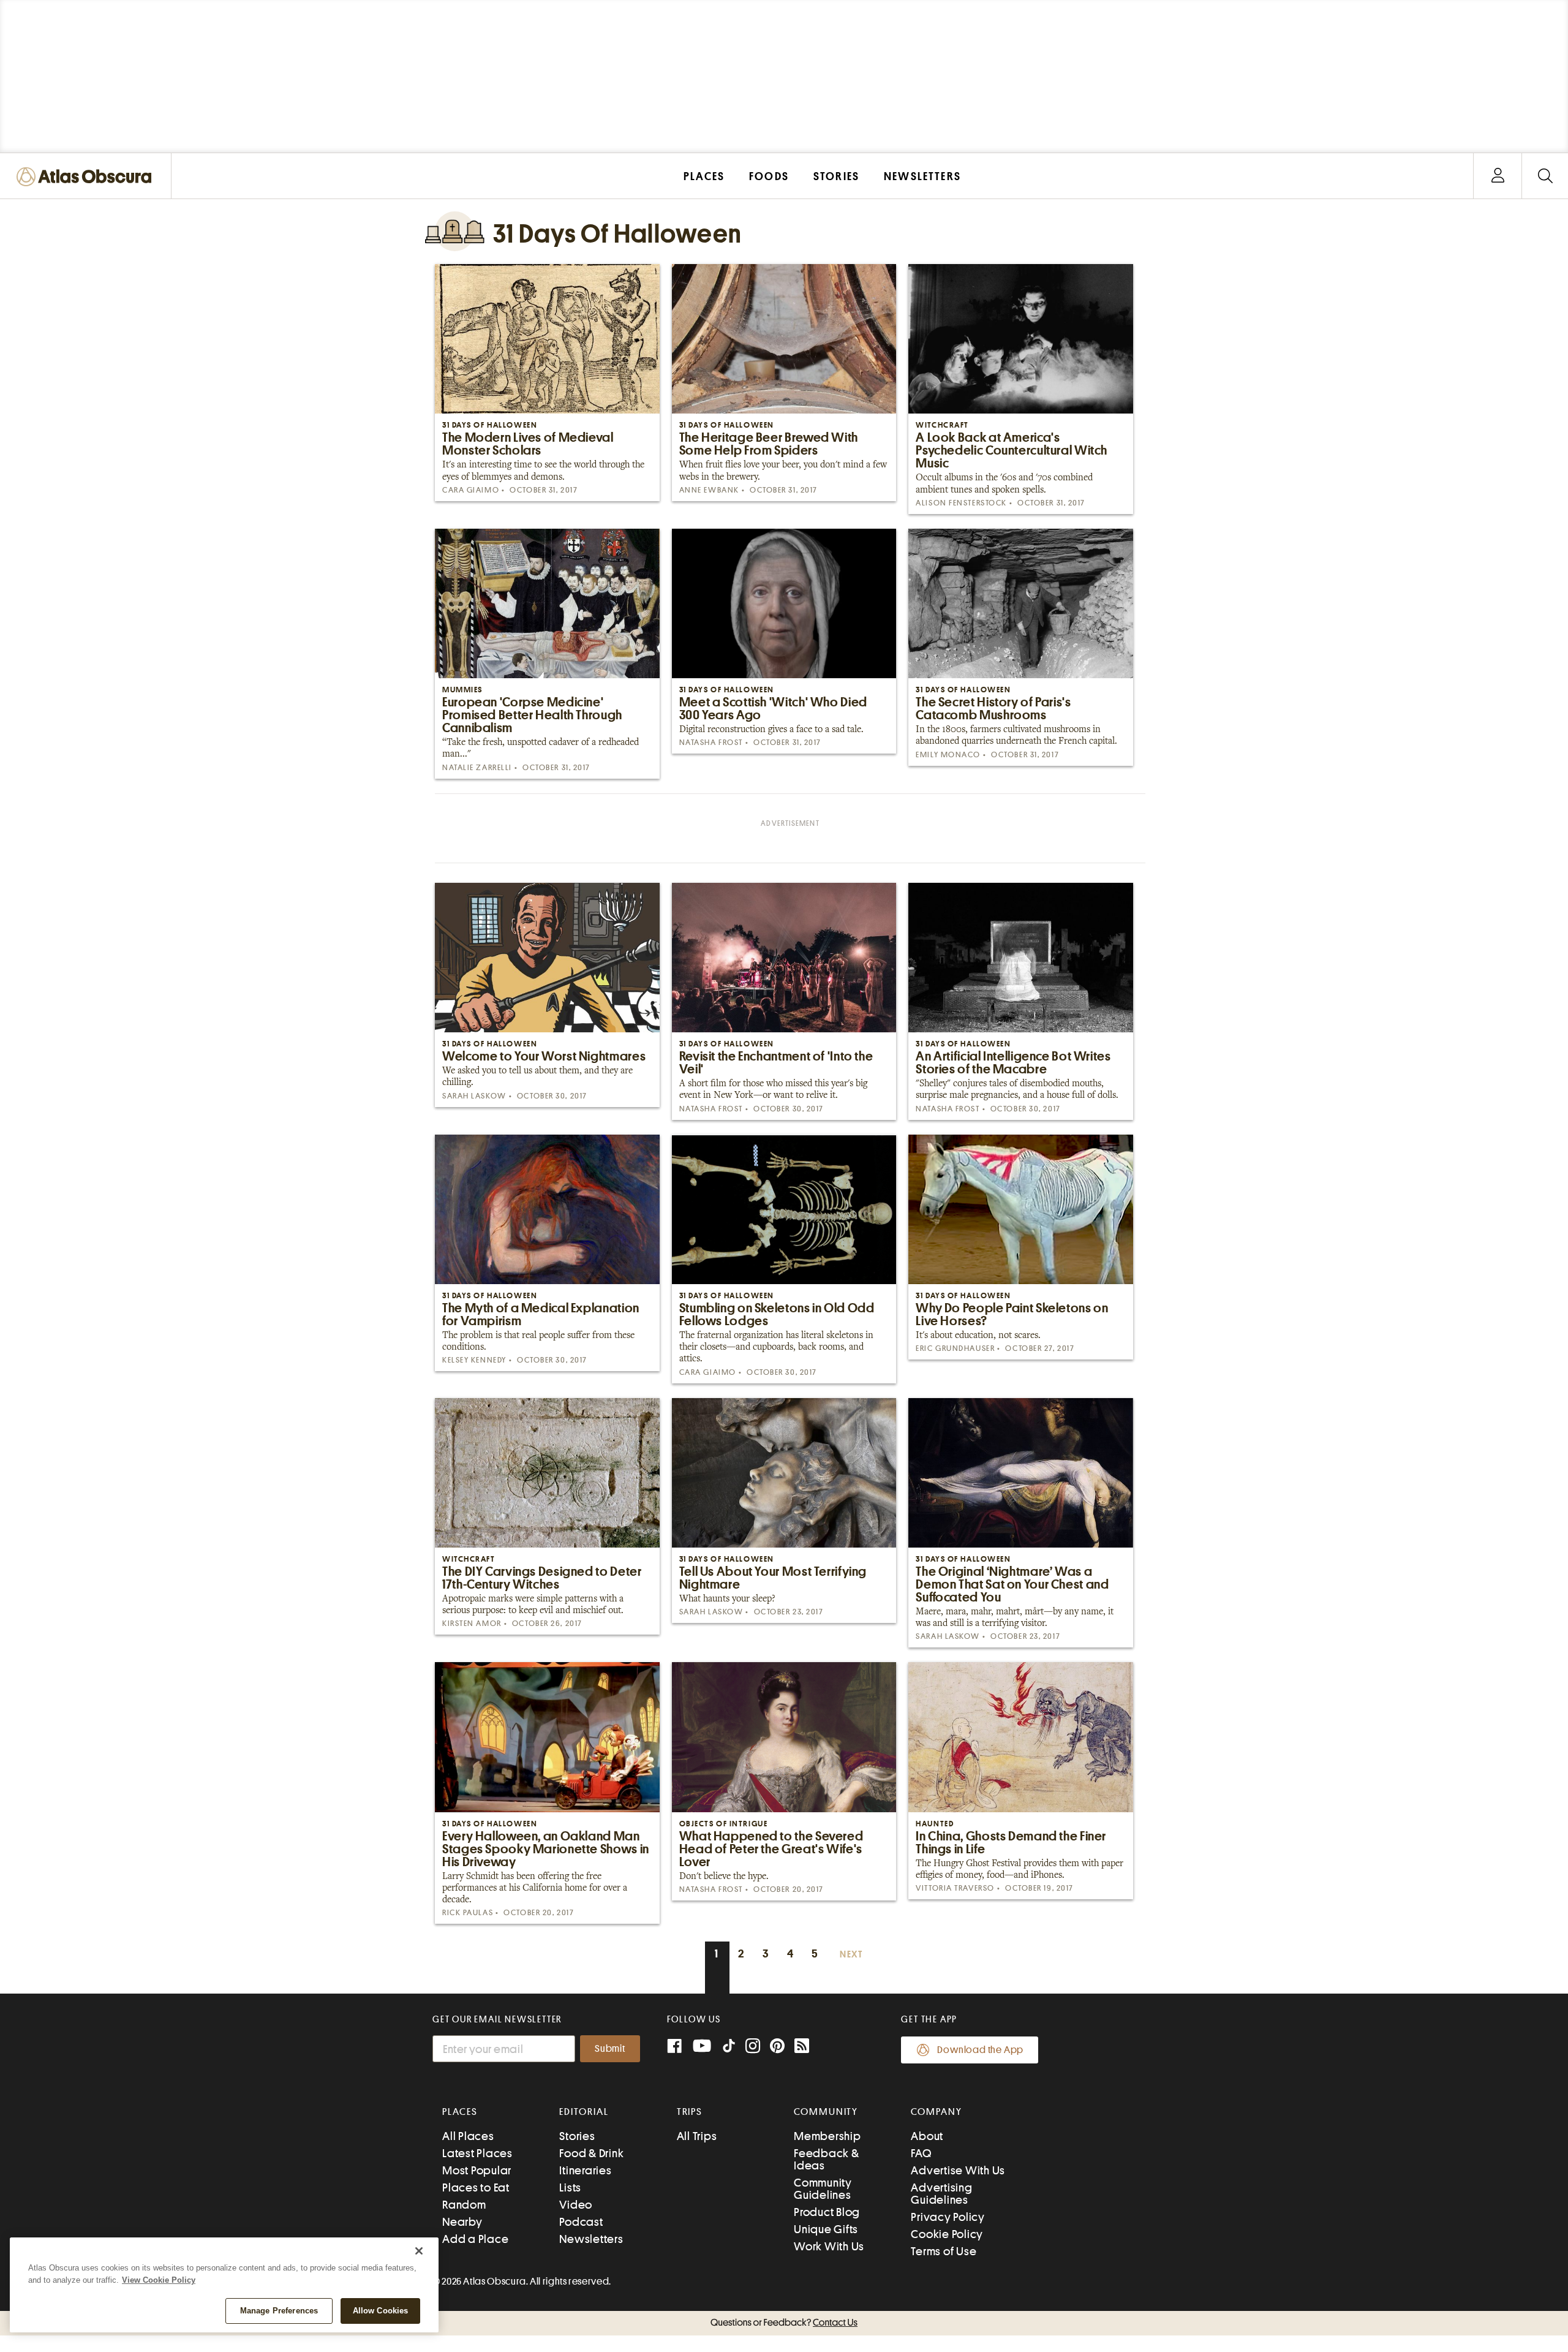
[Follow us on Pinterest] (777, 2047)
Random (464, 2205)
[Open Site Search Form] (1545, 176)
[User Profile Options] (1498, 176)
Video (576, 2205)
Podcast (581, 2222)
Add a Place (475, 2239)
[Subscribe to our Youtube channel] (702, 2047)
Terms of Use (944, 2251)
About (927, 2136)
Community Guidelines (823, 2189)
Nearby (462, 2222)
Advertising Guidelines (941, 2194)
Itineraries (585, 2170)
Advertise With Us (958, 2170)
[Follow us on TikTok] (729, 2048)
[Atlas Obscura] (87, 177)
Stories (577, 2136)
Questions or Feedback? (784, 2323)
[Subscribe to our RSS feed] (802, 2047)
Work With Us (829, 2246)
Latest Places (477, 2153)
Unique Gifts (826, 2229)
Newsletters (591, 2239)
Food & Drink (591, 2153)
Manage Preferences (279, 2311)
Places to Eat (476, 2188)
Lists (570, 2188)
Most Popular (477, 2170)
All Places (468, 2136)
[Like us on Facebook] (674, 2047)
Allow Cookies (381, 2311)
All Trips (697, 2136)
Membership (827, 2136)
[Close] (419, 2251)
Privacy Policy (948, 2217)
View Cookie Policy (159, 2280)
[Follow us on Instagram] (753, 2047)
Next (851, 1955)
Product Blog (827, 2212)
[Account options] (1498, 176)
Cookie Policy (947, 2234)
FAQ (921, 2153)
